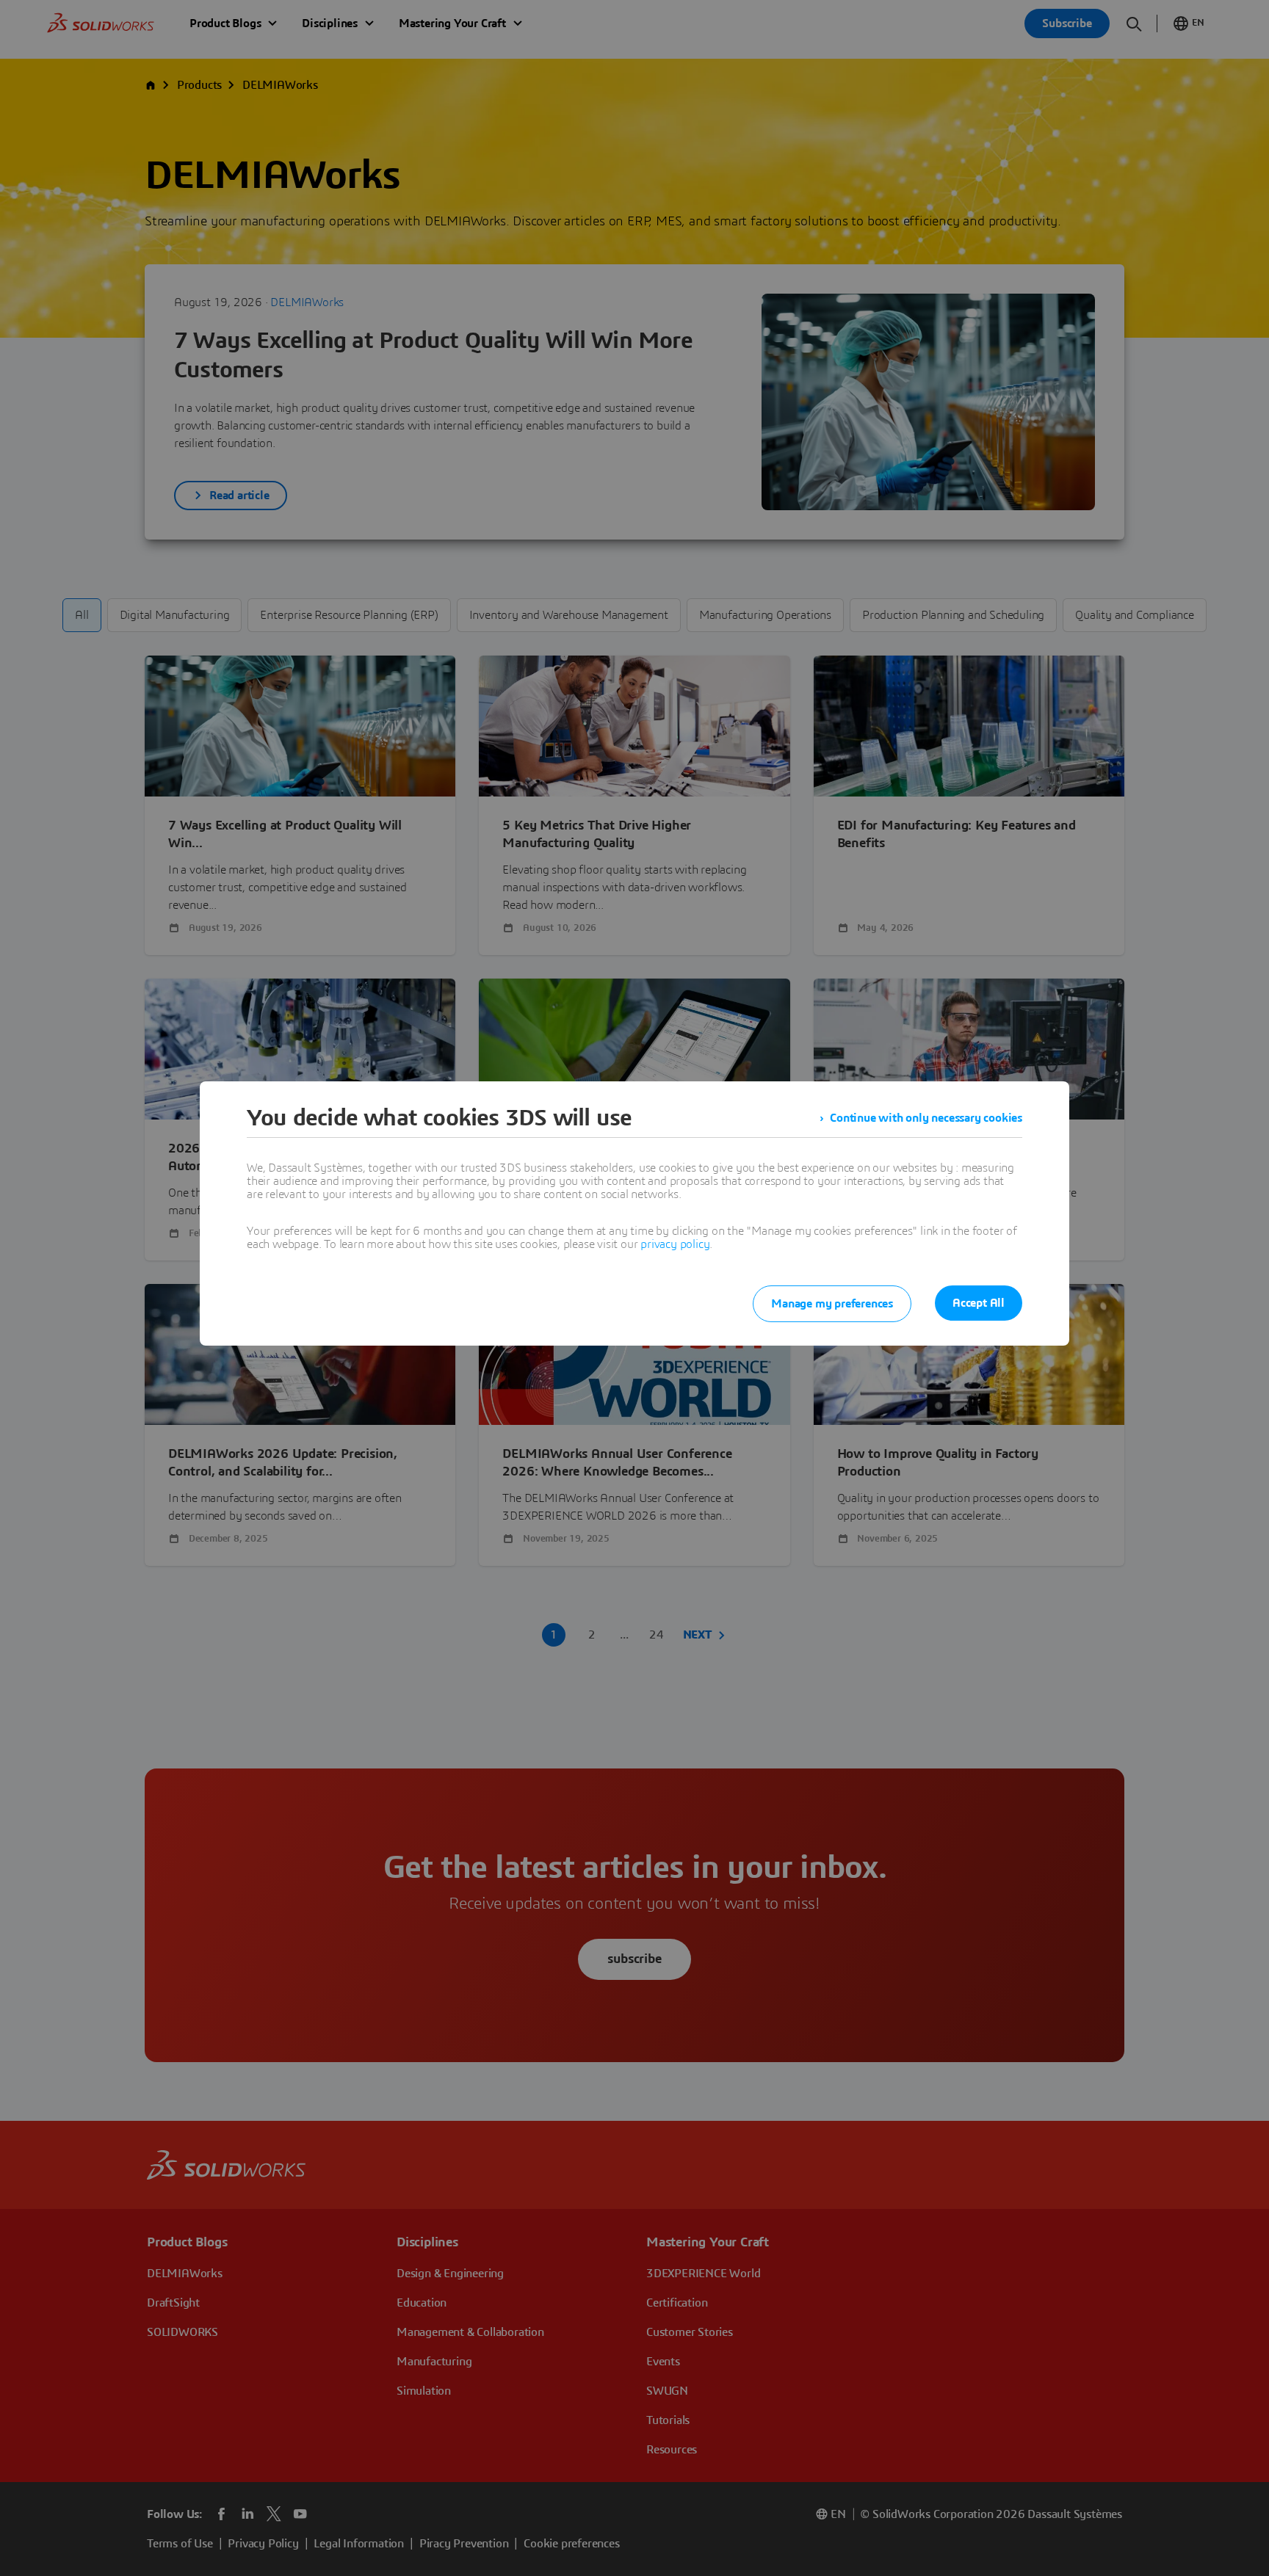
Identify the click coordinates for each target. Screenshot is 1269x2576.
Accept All (979, 1303)
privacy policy (675, 1244)
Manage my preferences (832, 1304)
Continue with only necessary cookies (926, 1118)
